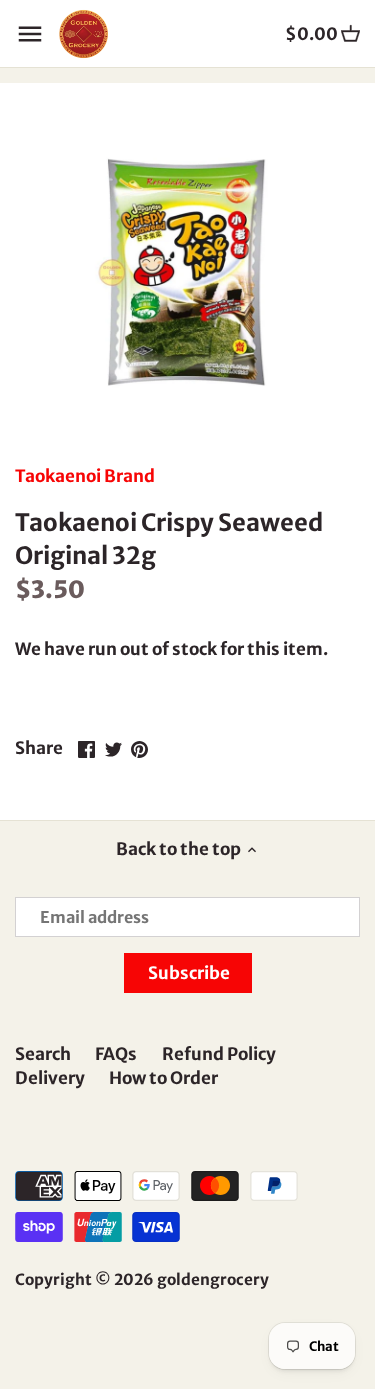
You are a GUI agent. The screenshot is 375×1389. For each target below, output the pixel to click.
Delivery (50, 1078)
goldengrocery (213, 1279)
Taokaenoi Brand (85, 476)
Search (43, 1054)
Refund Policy (219, 1054)
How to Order (163, 1078)
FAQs (116, 1054)
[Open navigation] (30, 34)
